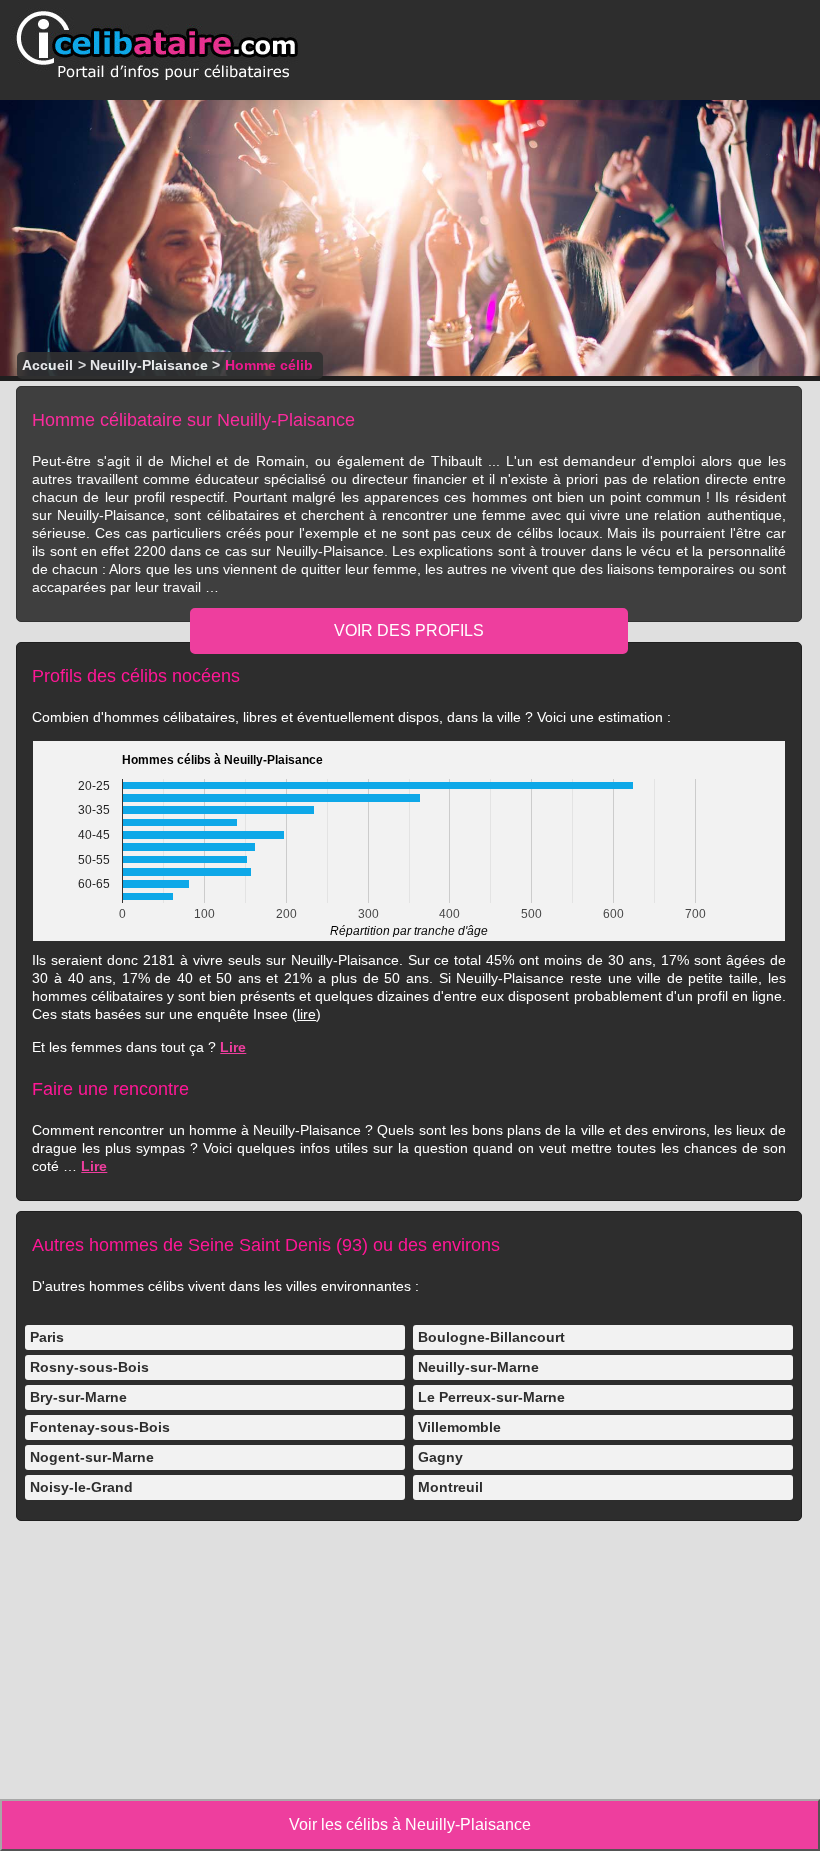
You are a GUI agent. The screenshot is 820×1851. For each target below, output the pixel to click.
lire (306, 1014)
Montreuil (450, 1487)
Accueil (47, 365)
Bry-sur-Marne (78, 1397)
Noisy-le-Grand (81, 1487)
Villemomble (459, 1427)
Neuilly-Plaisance (149, 365)
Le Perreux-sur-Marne (491, 1397)
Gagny (440, 1457)
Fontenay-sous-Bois (100, 1427)
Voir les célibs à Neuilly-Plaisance (410, 1824)
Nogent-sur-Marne (92, 1457)
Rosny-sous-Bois (89, 1367)
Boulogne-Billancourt (491, 1337)
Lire (233, 1047)
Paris (47, 1337)
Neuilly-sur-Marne (478, 1367)
